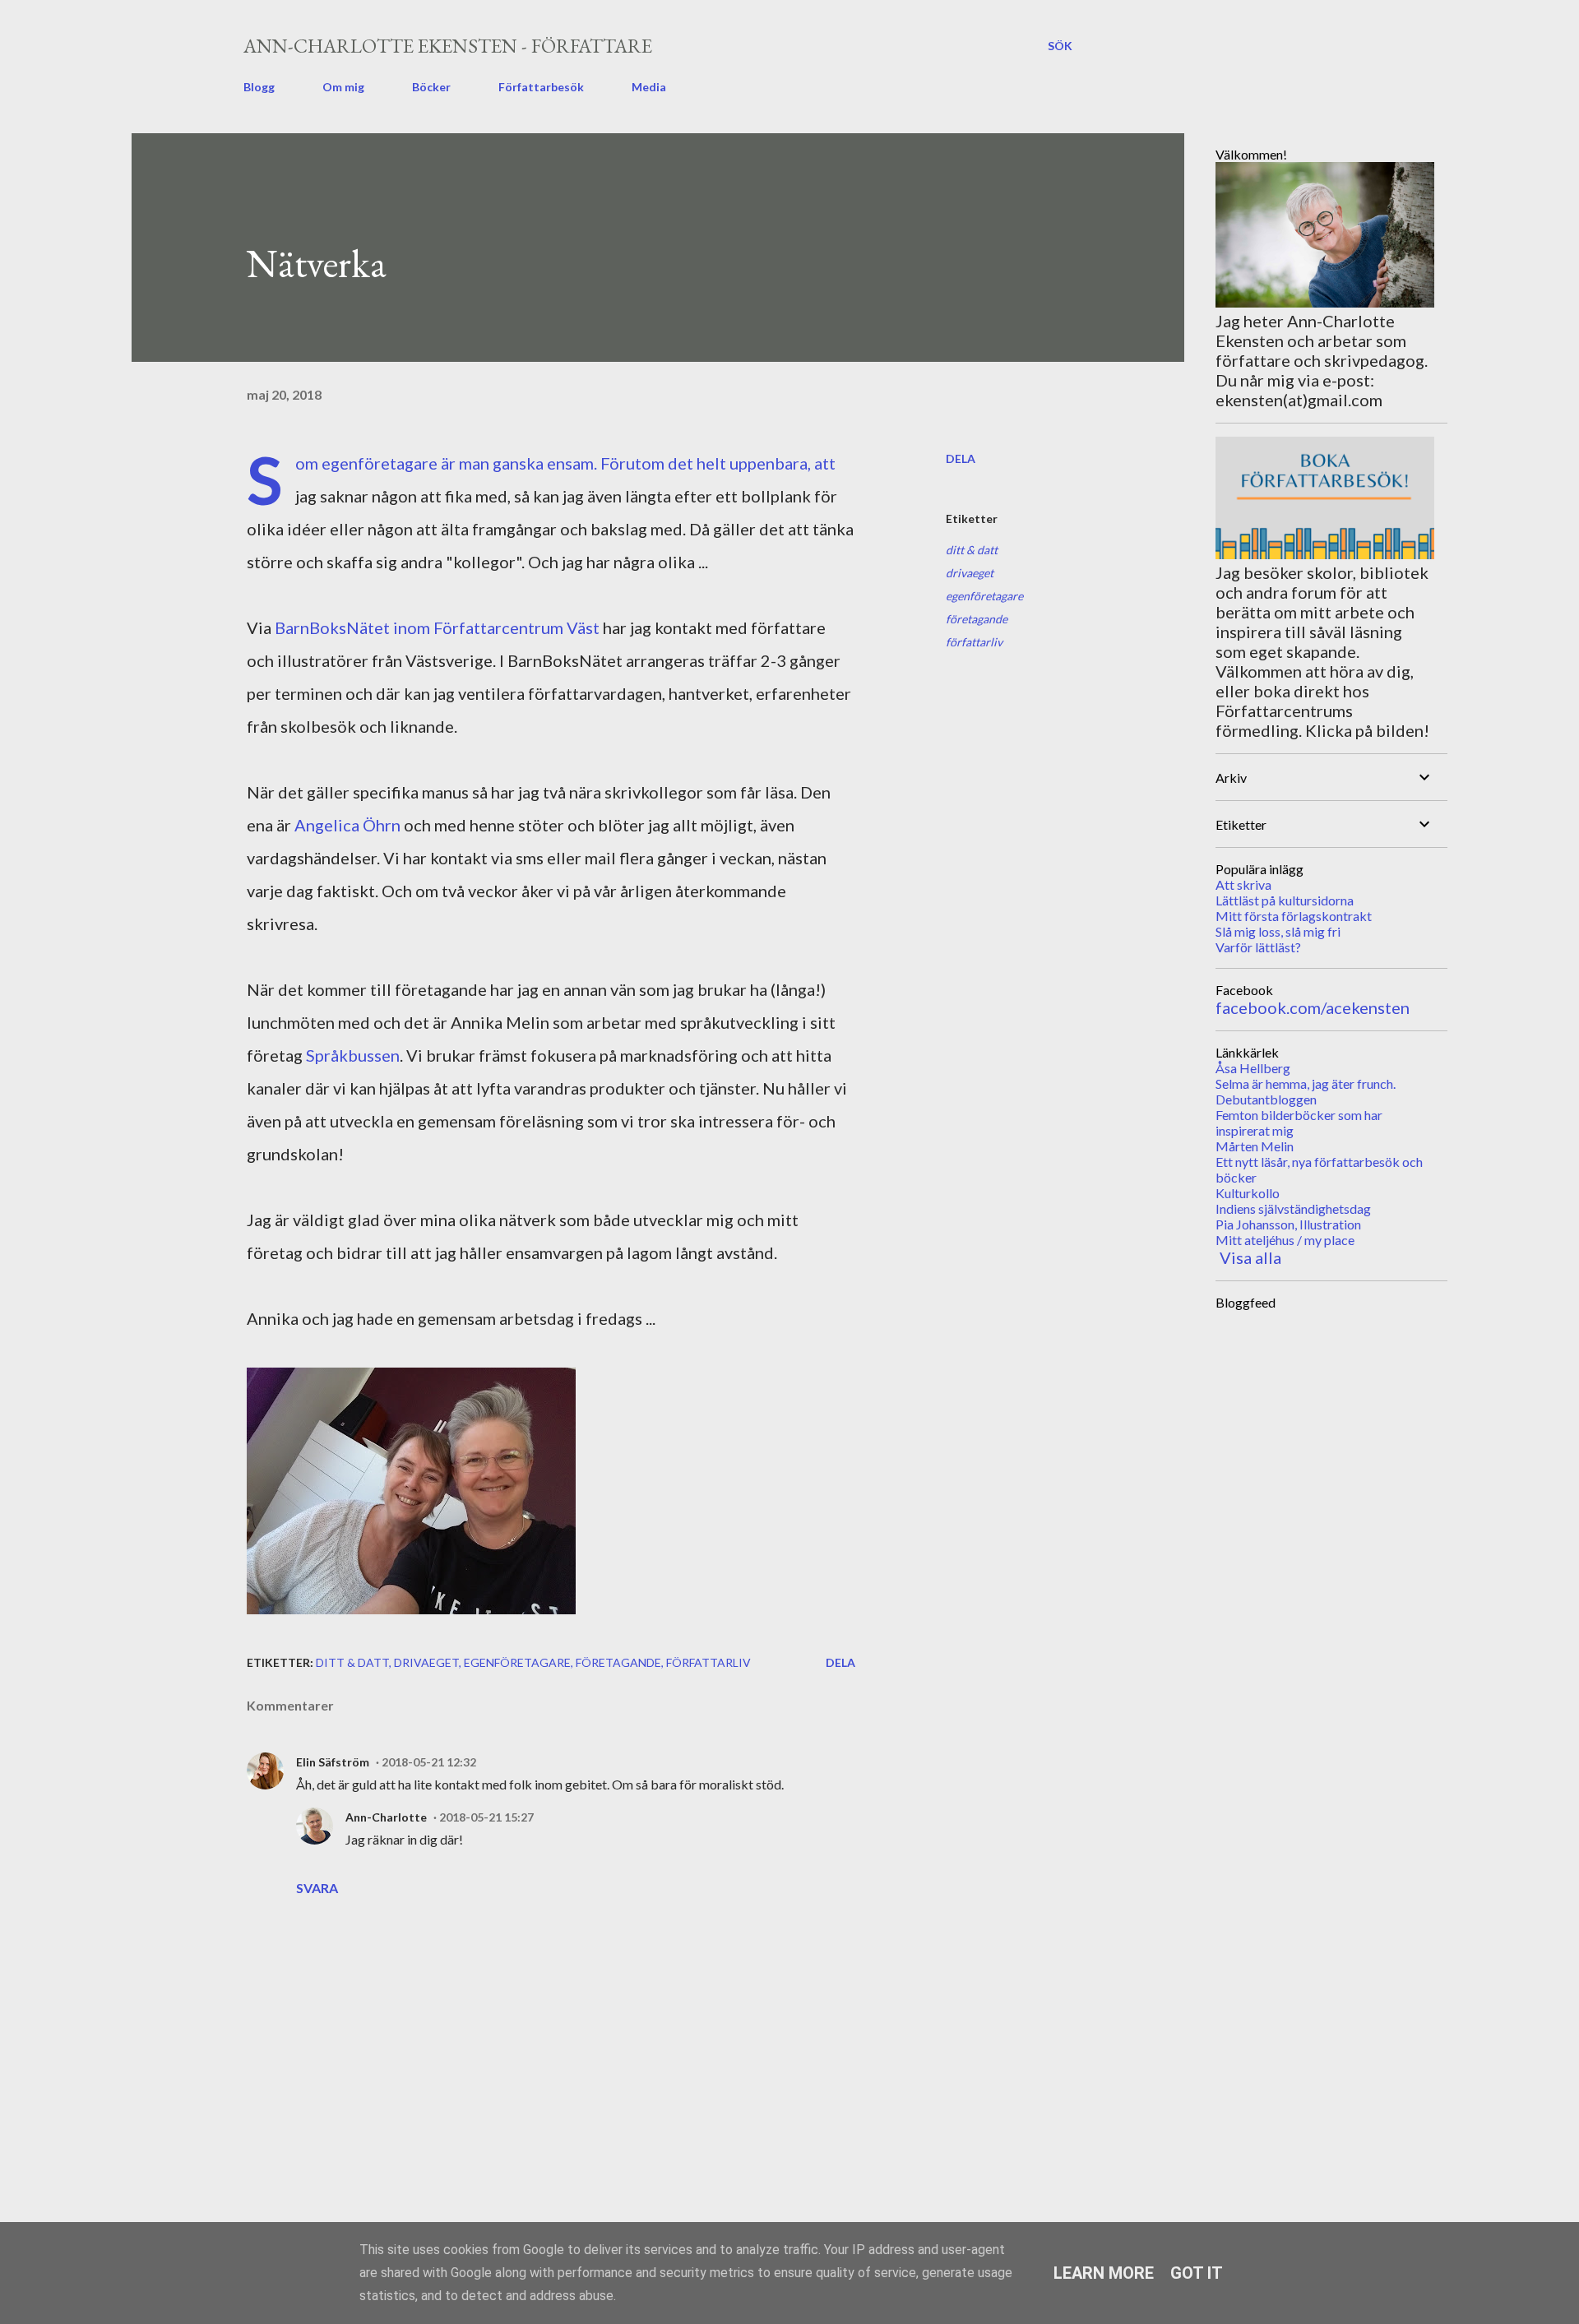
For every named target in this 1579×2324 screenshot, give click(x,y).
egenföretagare (984, 596)
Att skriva (1243, 884)
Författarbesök (541, 87)
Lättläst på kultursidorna (1285, 900)
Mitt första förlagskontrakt (1294, 916)
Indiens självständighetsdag (1293, 1208)
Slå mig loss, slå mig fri (1278, 931)
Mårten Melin (1255, 1146)
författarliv (974, 642)
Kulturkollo (1248, 1193)
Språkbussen (353, 1055)
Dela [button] (961, 458)
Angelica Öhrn (347, 825)
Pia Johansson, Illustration (1288, 1224)
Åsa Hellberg (1253, 1068)
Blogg (259, 87)
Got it (1197, 2273)
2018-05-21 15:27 (486, 1817)
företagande (977, 619)
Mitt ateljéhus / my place (1285, 1240)
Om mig (343, 87)
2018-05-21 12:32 (429, 1762)
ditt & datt (972, 550)
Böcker (431, 87)
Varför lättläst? (1258, 947)
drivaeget (970, 573)
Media (649, 87)
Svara (317, 1888)
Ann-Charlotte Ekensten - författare (448, 46)
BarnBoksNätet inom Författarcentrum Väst (437, 627)
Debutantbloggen (1266, 1099)
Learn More (1104, 2273)
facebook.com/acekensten (1313, 1007)
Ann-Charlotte (386, 1817)
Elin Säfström (333, 1762)
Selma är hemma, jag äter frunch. (1306, 1083)
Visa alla (1250, 1257)
